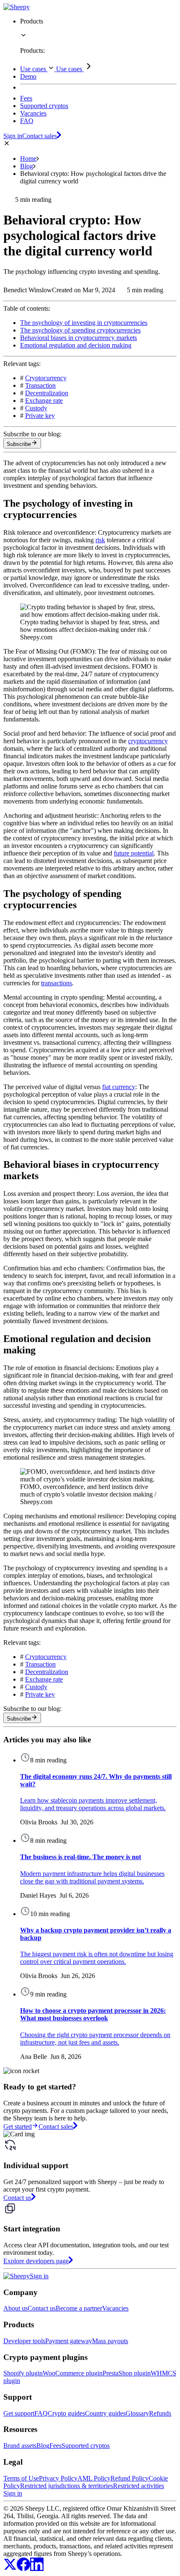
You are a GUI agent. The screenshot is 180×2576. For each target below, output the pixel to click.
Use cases (34, 69)
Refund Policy (130, 2478)
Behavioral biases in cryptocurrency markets (78, 338)
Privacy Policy (58, 2478)
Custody (36, 408)
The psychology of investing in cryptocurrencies (84, 323)
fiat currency (119, 1087)
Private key (40, 416)
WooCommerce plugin (73, 2373)
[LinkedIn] (37, 2569)
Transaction (40, 385)
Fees (55, 2446)
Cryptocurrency (46, 378)
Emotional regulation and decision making (76, 345)
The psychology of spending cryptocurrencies (80, 330)
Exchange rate (44, 401)
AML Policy (94, 2478)
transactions (57, 983)
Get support (19, 2413)
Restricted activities (139, 2486)
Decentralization (47, 393)
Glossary (137, 2413)
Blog (27, 166)
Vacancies (115, 2308)
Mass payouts (110, 2341)
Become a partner (79, 2308)
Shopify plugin (23, 2373)
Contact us (42, 2308)
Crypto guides (66, 2413)
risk (100, 540)
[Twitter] (10, 2569)
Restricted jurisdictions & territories (67, 2486)
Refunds (160, 2413)
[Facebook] (23, 2569)
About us (15, 2308)
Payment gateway (69, 2341)
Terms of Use (21, 2478)
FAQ (41, 2413)
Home (28, 158)
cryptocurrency (148, 741)
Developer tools (24, 2341)
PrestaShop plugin (127, 2373)
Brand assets (20, 2446)
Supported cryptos (86, 2446)
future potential (134, 853)
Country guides (105, 2413)
